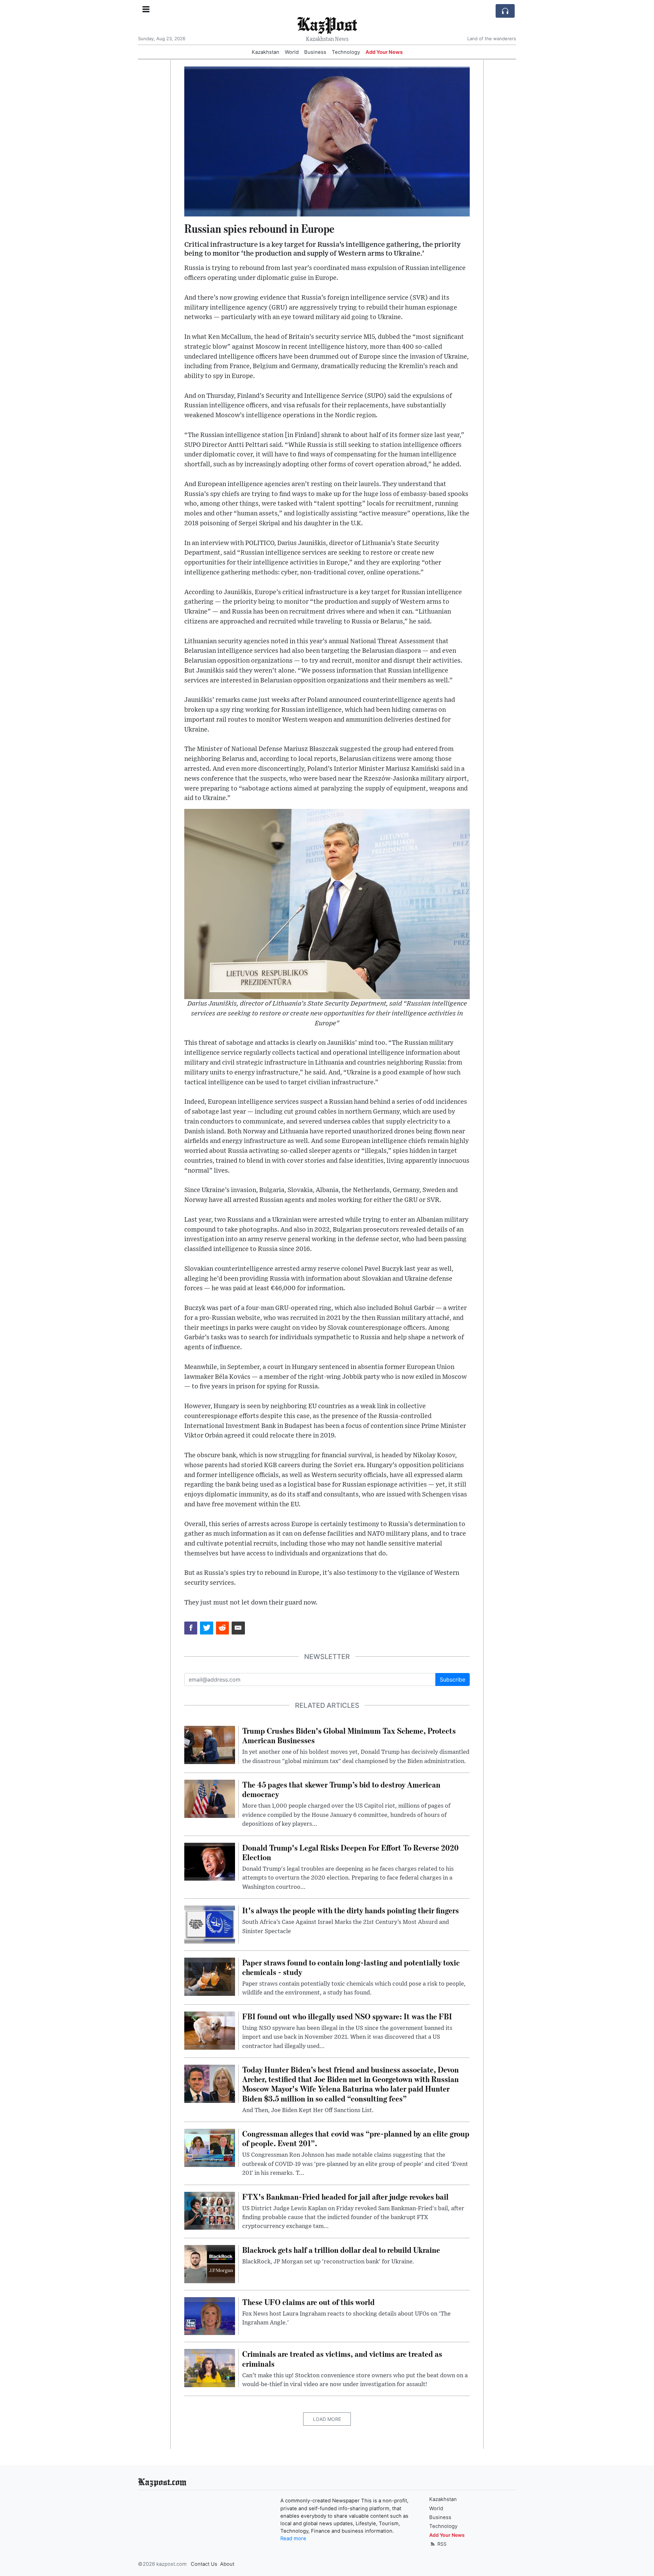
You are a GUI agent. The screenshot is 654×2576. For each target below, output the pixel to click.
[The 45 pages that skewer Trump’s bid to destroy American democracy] (210, 1798)
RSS (441, 2544)
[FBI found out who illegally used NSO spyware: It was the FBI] (210, 2030)
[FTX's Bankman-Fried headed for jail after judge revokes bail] (210, 2210)
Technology (346, 52)
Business (315, 52)
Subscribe (453, 1679)
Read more (293, 2539)
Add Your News (384, 52)
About (227, 2564)
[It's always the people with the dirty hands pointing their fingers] (210, 1924)
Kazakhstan (266, 52)
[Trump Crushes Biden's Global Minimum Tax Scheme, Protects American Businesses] (210, 1744)
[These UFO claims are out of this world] (210, 2316)
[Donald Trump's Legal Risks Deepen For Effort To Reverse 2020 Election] (210, 1861)
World (292, 52)
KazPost (327, 24)
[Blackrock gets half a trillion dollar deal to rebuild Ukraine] (210, 2263)
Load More (327, 2419)
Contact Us (204, 2564)
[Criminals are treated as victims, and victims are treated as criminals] (210, 2368)
